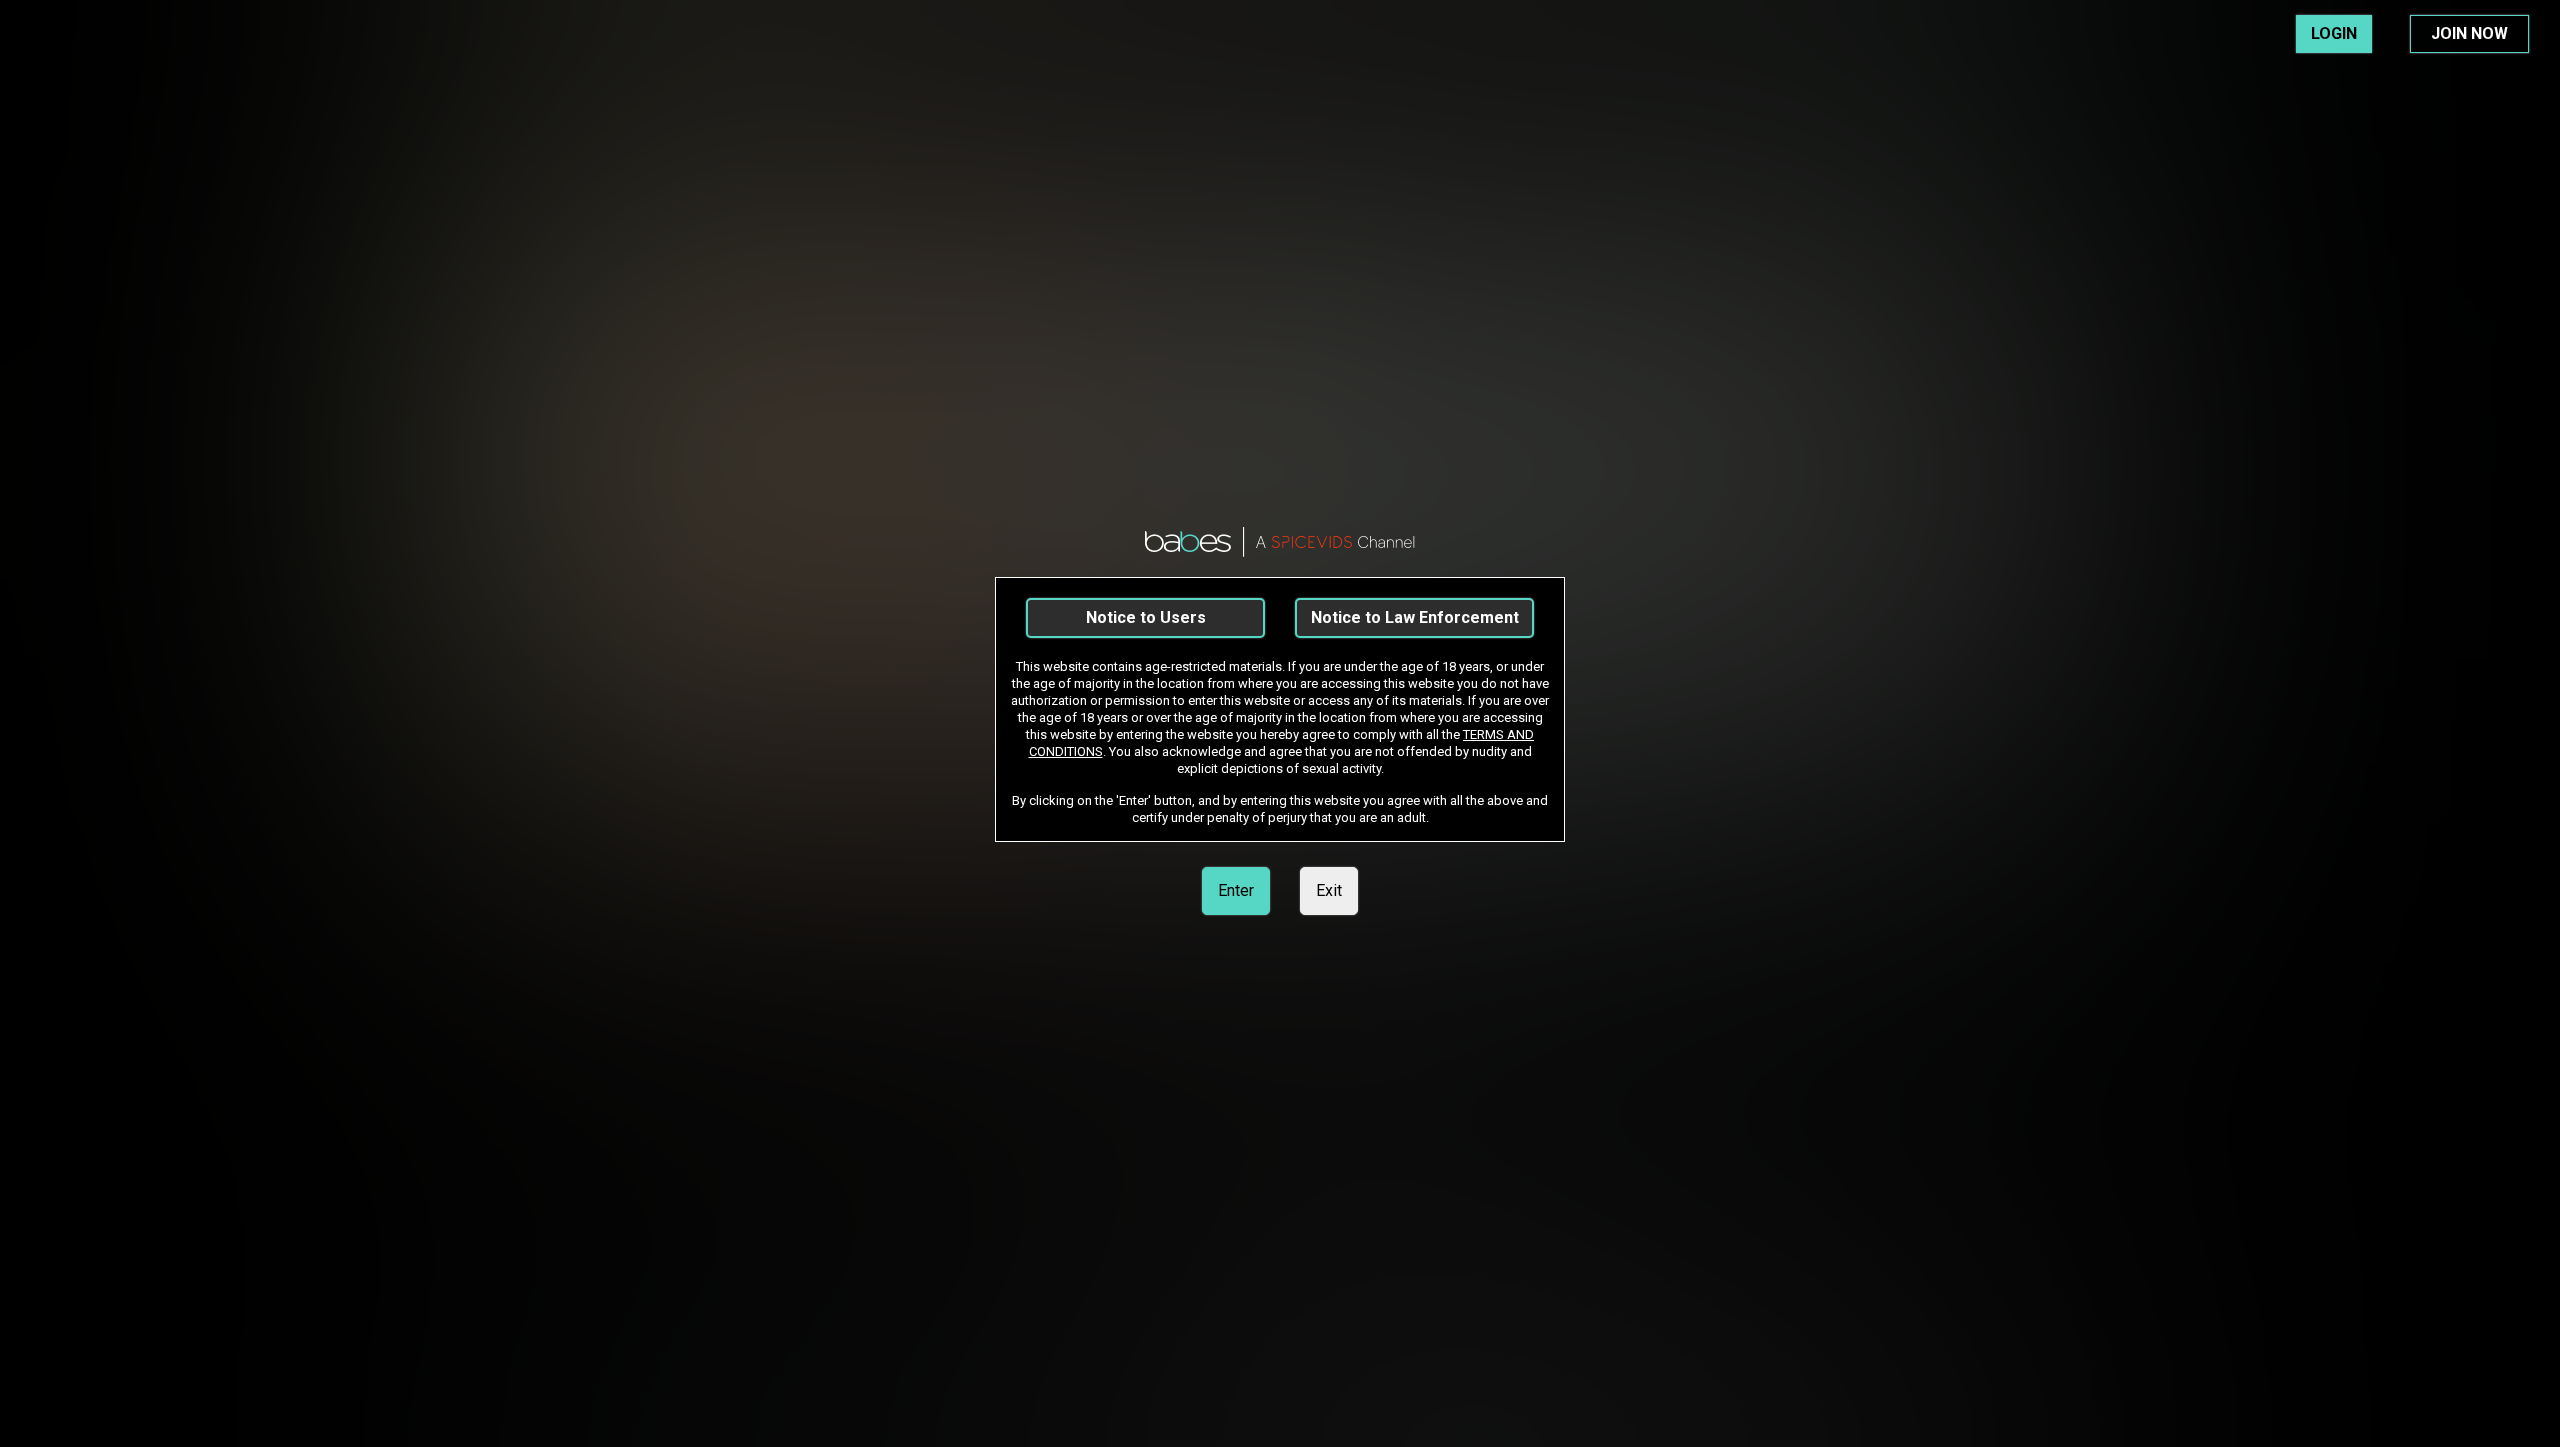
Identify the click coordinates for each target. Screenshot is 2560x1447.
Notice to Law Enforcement (1415, 617)
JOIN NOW (2469, 33)
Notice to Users (1146, 617)
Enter (1236, 890)
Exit (1329, 890)
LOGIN (2334, 33)
